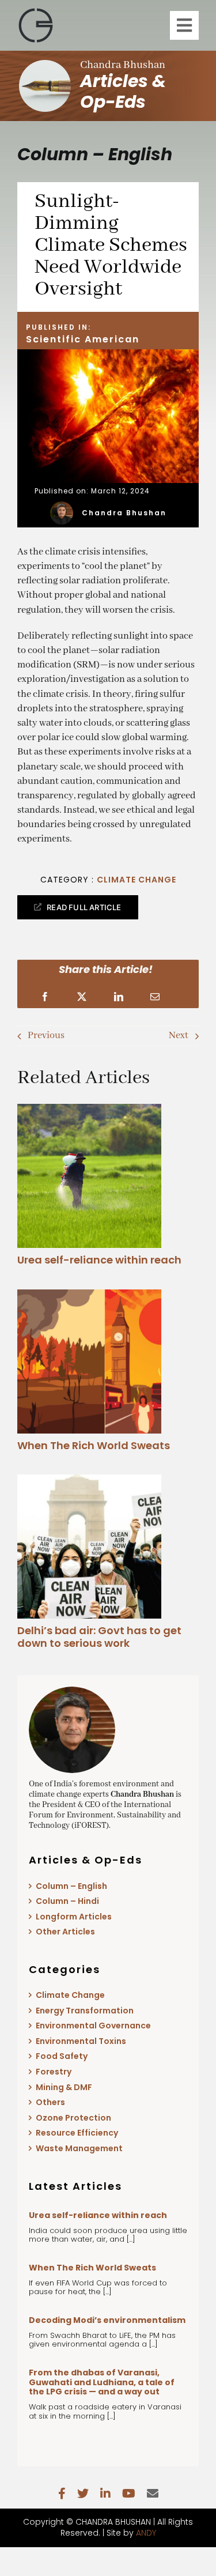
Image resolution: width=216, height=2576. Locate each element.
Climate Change (137, 880)
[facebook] (62, 2494)
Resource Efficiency (77, 2133)
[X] (82, 997)
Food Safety (62, 2056)
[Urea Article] (89, 1109)
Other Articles (65, 1932)
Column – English (71, 1886)
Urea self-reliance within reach (99, 1260)
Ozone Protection (73, 2118)
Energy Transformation (85, 2011)
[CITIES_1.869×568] (89, 1479)
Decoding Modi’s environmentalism (107, 2320)
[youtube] (129, 2494)
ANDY (146, 2533)
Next (179, 1036)
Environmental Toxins (81, 2041)
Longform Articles (74, 1917)
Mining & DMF (64, 2087)
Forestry (54, 2072)
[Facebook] (45, 997)
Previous (46, 1036)
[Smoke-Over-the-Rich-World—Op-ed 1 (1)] (89, 1294)
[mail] (153, 2494)
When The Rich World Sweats (94, 1445)
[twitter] (83, 2494)
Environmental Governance (93, 2026)
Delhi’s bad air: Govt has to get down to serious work (99, 1637)
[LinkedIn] (119, 997)
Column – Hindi (67, 1901)
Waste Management (79, 2148)
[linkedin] (105, 2494)
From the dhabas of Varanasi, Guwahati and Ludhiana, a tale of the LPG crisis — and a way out (102, 2382)
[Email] (155, 997)
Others (50, 2102)
